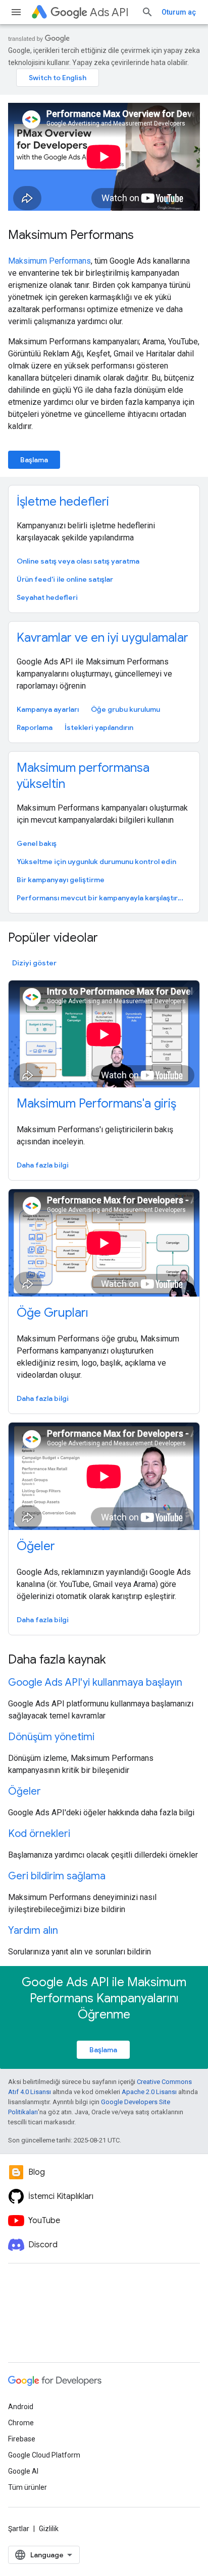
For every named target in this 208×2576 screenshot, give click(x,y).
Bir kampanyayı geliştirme (61, 880)
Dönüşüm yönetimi (51, 1737)
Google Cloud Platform (44, 2455)
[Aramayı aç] (147, 12)
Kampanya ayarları (48, 709)
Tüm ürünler (28, 2487)
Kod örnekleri (39, 1834)
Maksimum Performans (71, 235)
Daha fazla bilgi (43, 1165)
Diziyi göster (34, 963)
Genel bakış (37, 843)
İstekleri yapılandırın (99, 727)
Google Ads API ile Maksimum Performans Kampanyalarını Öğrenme (104, 1998)
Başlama (34, 460)
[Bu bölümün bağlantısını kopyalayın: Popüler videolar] (111, 939)
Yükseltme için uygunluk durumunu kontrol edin (96, 862)
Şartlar (19, 2529)
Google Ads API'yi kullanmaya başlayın (95, 1682)
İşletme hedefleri (63, 502)
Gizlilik (49, 2529)
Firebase (22, 2439)
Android (21, 2407)
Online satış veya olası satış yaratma (78, 561)
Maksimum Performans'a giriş (96, 1103)
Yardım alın (33, 1930)
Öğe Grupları (53, 1313)
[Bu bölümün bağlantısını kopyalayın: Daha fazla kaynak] (119, 1661)
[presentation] (104, 938)
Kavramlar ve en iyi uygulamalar (102, 638)
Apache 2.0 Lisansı (149, 2092)
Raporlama (35, 727)
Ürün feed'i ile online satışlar (65, 579)
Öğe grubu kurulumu (125, 709)
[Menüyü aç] (16, 12)
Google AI (23, 2471)
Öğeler (36, 1546)
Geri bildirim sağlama (57, 1876)
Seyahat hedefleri (47, 597)
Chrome (21, 2423)
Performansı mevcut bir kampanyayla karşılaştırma (102, 898)
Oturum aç (179, 12)
